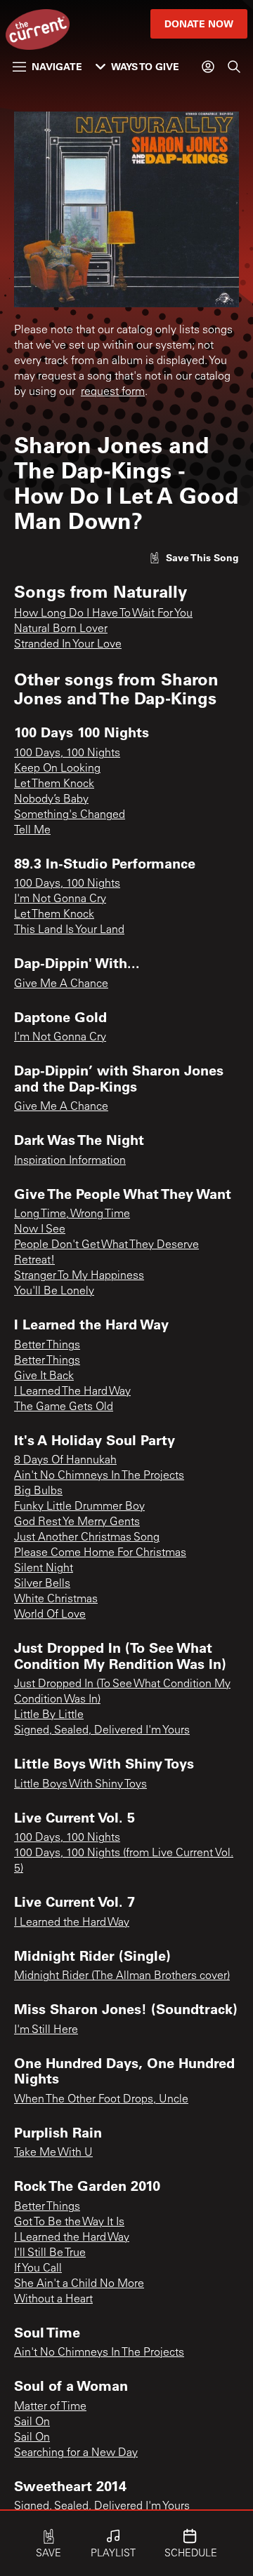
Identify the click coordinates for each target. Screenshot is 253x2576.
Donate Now (199, 24)
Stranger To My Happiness (79, 1276)
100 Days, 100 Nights (67, 753)
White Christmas (56, 1599)
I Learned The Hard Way (72, 1392)
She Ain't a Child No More (79, 2284)
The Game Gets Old (64, 1407)
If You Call (38, 2269)
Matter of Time (50, 2407)
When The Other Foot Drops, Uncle (101, 2100)
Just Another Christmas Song (87, 1538)
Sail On (32, 2422)
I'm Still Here (46, 2030)
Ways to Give (145, 66)
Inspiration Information (70, 1161)
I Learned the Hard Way (72, 1923)
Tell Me (32, 831)
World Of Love (50, 1615)
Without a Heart (53, 2300)
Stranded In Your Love (68, 645)
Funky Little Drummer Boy (79, 1507)
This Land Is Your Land (69, 930)
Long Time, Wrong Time (72, 1214)
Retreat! (34, 1261)
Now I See (40, 1230)
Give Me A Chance (61, 984)
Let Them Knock (54, 784)
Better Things (47, 1346)
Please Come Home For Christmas (100, 1553)
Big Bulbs (38, 1491)
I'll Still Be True (50, 2253)
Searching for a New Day (76, 2453)
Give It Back (44, 1376)
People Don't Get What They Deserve (106, 1245)
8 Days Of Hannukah (65, 1461)
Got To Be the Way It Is (69, 2222)
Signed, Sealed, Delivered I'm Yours (102, 1731)
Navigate (57, 66)
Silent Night (44, 1569)
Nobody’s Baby (51, 800)
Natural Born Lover (61, 629)
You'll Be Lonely (54, 1292)
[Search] (234, 67)
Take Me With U (53, 2153)
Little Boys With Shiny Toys (80, 1785)
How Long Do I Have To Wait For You (103, 614)
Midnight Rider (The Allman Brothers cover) (122, 1976)
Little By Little (49, 1715)
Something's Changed (70, 815)
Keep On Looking (57, 769)
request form (113, 392)
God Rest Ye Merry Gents (77, 1522)
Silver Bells (42, 1584)
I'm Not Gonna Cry (60, 899)
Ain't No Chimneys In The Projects (99, 1476)
